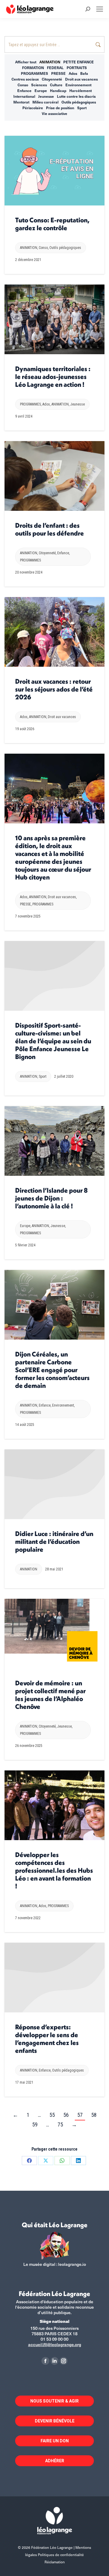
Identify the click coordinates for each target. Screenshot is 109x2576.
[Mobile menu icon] (100, 9)
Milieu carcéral (45, 102)
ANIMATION (50, 62)
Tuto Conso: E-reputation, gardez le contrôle (52, 224)
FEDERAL (55, 68)
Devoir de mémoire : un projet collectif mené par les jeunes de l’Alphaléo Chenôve (50, 1695)
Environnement (78, 85)
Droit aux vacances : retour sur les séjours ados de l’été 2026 (54, 689)
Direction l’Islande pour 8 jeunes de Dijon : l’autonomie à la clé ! (51, 1198)
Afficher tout (26, 62)
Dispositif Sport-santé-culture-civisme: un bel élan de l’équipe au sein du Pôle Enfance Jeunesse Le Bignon (53, 1041)
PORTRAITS (77, 68)
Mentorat (21, 102)
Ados (73, 73)
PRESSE (58, 73)
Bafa (84, 73)
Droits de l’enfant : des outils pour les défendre (50, 529)
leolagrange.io (72, 2264)
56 (66, 2115)
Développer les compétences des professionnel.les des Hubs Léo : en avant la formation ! (54, 1870)
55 (52, 2115)
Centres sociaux (25, 79)
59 (35, 2124)
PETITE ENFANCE (79, 62)
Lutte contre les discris (76, 96)
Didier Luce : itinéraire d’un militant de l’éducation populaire (54, 1541)
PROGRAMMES (35, 73)
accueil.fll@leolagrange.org (55, 2344)
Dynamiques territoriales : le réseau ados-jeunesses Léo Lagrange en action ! (53, 377)
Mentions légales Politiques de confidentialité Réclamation (58, 2555)
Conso (23, 85)
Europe (41, 91)
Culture (56, 85)
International (24, 96)
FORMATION (33, 68)
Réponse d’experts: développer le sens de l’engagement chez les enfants (47, 2039)
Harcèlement (81, 91)
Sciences (39, 85)
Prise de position (60, 108)
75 (60, 2124)
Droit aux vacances (81, 79)
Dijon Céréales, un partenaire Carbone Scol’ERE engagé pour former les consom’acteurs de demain (52, 1370)
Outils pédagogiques (79, 102)
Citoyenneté (52, 79)
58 (94, 2115)
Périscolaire (33, 108)
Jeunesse (46, 96)
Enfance (24, 91)
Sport (82, 108)
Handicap (58, 91)
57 (80, 2115)
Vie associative (54, 113)
